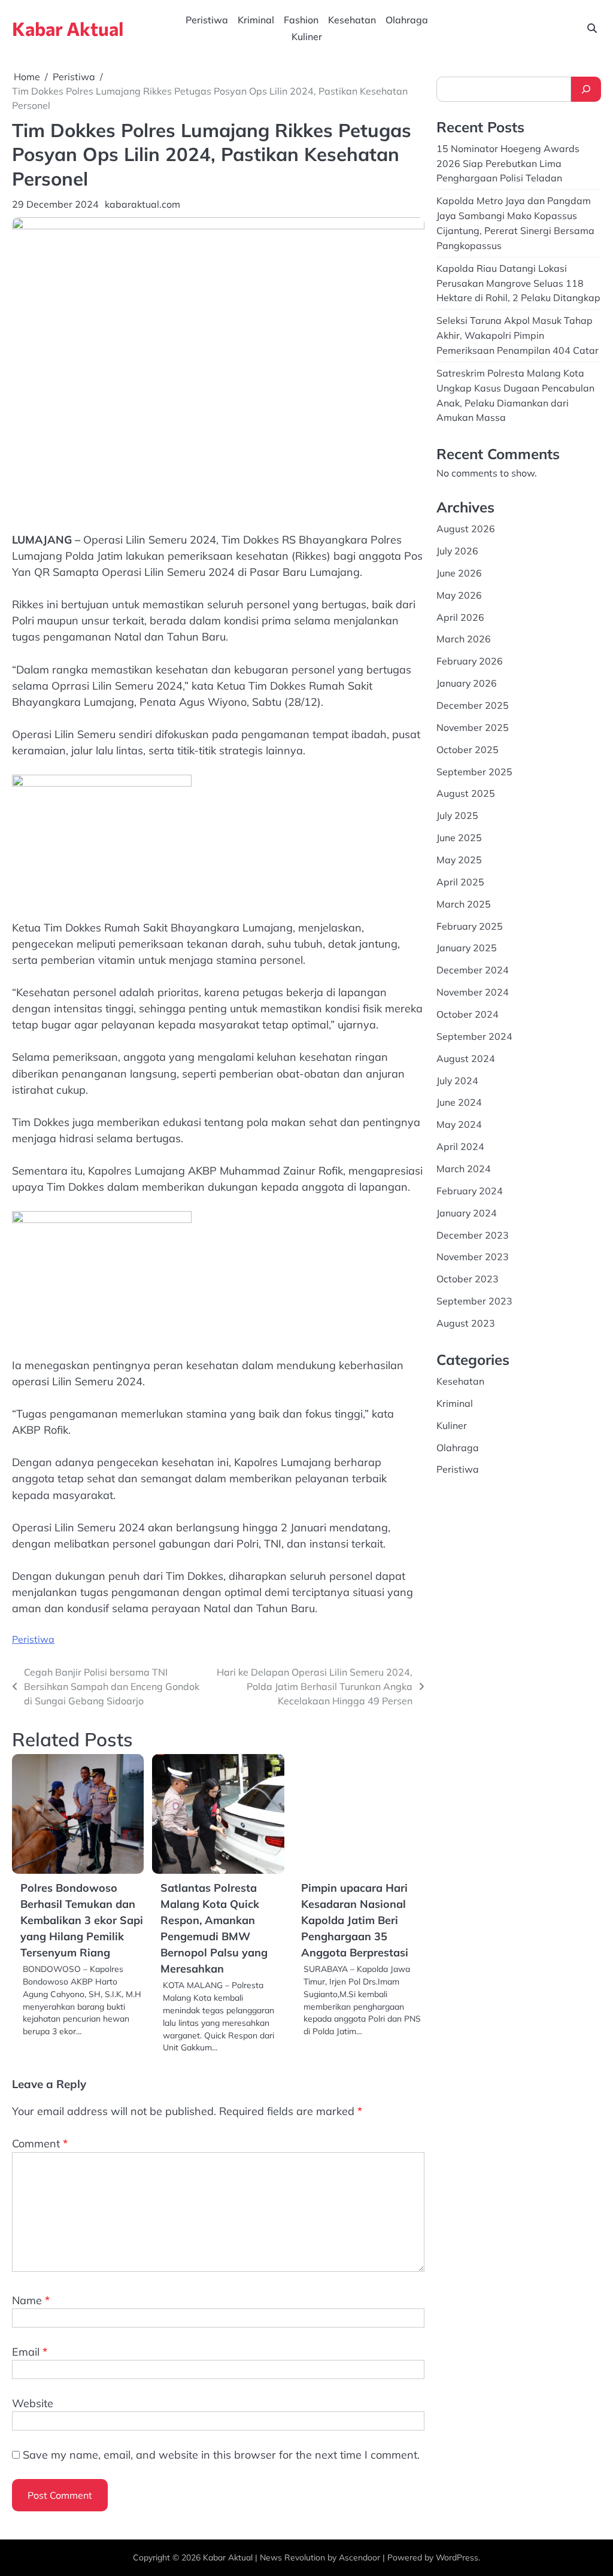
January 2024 (467, 1213)
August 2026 (466, 529)
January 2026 (467, 683)
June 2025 (459, 838)
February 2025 (470, 926)
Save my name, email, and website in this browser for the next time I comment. (221, 2455)
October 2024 (468, 1014)
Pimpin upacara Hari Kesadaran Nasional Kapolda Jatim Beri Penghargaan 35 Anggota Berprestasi (355, 1920)
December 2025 (473, 705)
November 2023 (473, 1257)
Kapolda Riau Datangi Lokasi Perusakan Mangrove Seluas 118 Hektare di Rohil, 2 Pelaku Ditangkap (518, 283)
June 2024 (459, 1102)
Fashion (301, 20)
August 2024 (466, 1058)
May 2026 (459, 595)
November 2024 (473, 992)
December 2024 (473, 970)
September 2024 (474, 1036)
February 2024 (470, 1191)
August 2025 (466, 793)
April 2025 (460, 882)
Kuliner (307, 37)
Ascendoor (359, 2557)
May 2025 (459, 860)
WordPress (457, 2557)
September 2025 (474, 772)
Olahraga (407, 20)
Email (30, 2352)
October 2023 (468, 1279)
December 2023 (473, 1235)
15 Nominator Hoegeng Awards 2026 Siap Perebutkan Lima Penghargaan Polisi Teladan (508, 163)
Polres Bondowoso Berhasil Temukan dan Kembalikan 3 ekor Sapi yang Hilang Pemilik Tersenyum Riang (82, 1920)
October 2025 (468, 750)
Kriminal (256, 20)
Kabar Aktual (68, 28)
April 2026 (460, 617)
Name (31, 2300)
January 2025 (467, 948)
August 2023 (466, 1323)
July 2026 (457, 551)
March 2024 (464, 1169)
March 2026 (464, 639)
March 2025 (464, 904)
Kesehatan (352, 20)
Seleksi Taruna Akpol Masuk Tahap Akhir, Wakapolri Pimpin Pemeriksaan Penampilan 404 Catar (518, 335)
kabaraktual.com (142, 204)
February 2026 (470, 661)
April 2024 (460, 1146)
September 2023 (474, 1301)
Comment (40, 2143)
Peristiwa (207, 20)
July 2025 (457, 815)
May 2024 (459, 1124)
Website (33, 2403)
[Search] (586, 89)
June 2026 (459, 573)
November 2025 (473, 727)
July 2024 (457, 1081)
